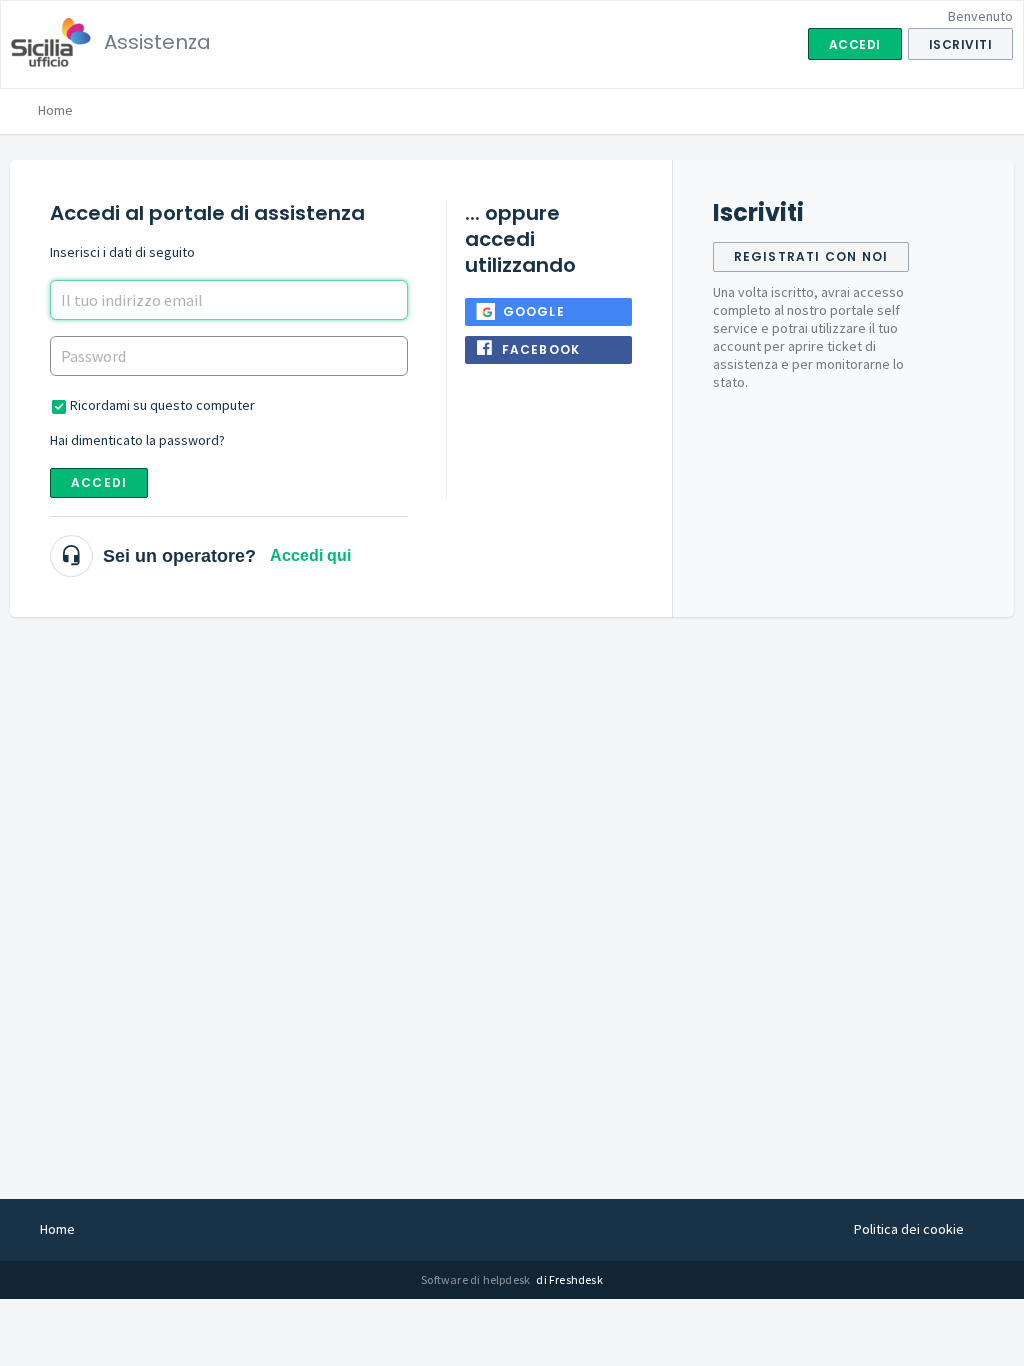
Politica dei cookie (909, 1229)
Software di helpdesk (476, 1279)
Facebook (541, 349)
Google (534, 311)
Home (55, 110)
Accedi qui (310, 555)
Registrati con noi (811, 256)
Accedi (99, 482)
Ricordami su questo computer (162, 405)
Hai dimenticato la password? (137, 440)
